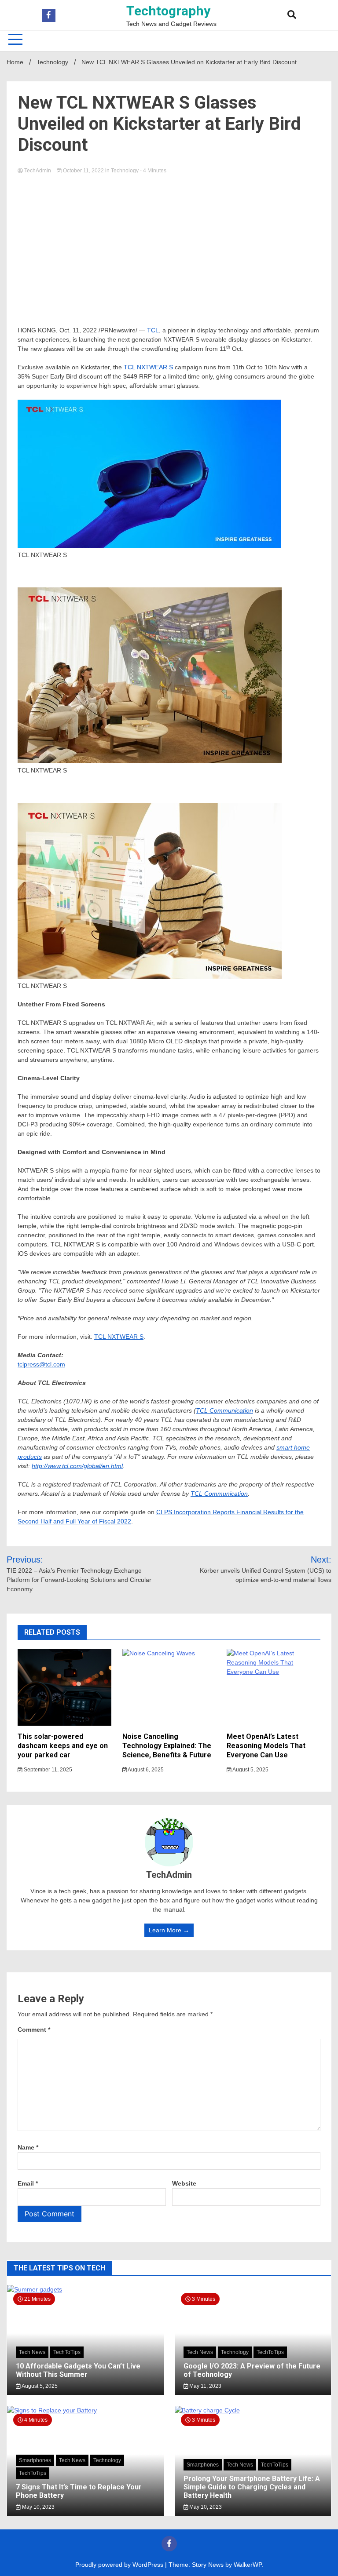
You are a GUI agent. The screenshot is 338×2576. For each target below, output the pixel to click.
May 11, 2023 (205, 2386)
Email (28, 2183)
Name (28, 2147)
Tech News (32, 2352)
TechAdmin (38, 171)
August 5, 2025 (250, 1770)
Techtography (168, 11)
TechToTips (67, 2352)
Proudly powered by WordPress (120, 2565)
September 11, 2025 (47, 1770)
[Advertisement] (169, 242)
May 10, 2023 (38, 2507)
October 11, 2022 (83, 171)
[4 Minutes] (85, 2410)
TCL (153, 330)
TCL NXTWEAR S (148, 367)
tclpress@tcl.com (41, 1364)
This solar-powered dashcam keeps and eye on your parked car (63, 1746)
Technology (125, 171)
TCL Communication (224, 1410)
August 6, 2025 (145, 1770)
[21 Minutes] (85, 2289)
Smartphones (35, 2460)
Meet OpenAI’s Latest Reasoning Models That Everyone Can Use (266, 1746)
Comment (34, 2029)
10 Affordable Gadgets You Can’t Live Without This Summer (78, 2370)
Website (184, 2183)
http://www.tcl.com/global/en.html (77, 1466)
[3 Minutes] (253, 2410)
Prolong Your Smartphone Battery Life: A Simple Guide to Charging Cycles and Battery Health (252, 2487)
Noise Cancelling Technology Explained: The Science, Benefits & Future (167, 1746)
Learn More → (169, 1930)
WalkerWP (248, 2565)
